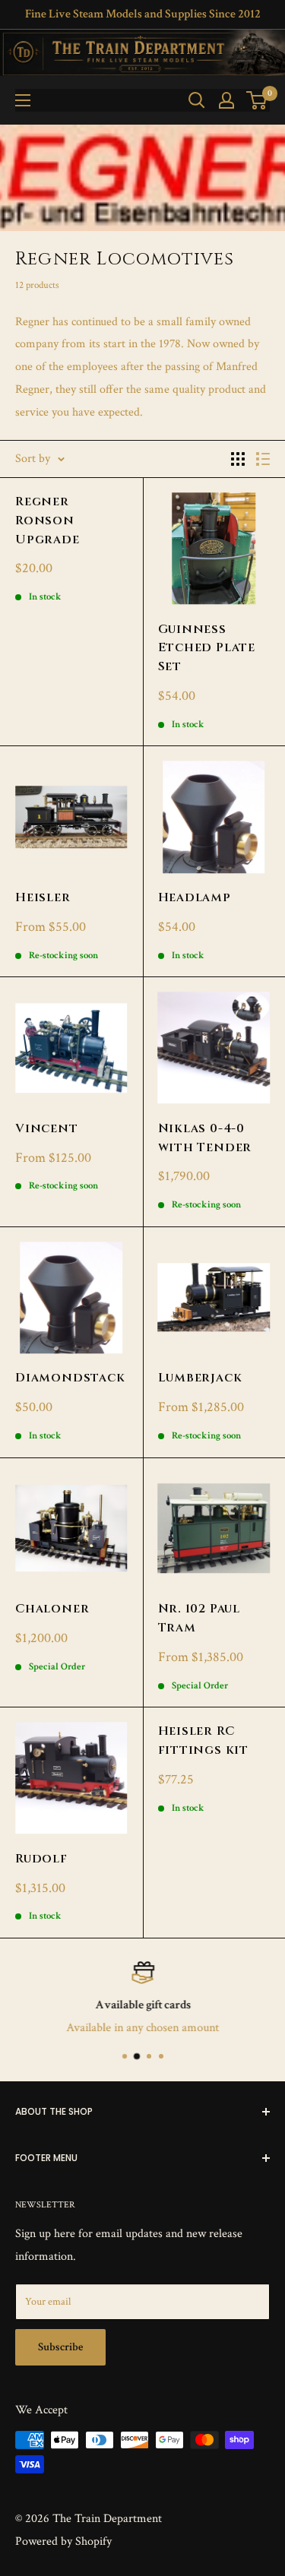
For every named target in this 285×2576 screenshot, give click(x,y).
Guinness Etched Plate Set (207, 648)
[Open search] (197, 100)
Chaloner (52, 1609)
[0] (257, 100)
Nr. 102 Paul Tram (199, 1618)
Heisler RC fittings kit (204, 1741)
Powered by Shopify (63, 2541)
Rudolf (41, 1859)
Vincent (47, 1128)
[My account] (226, 100)
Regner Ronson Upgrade (47, 521)
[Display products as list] (263, 459)
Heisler (43, 897)
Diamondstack (70, 1378)
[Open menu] (23, 100)
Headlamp (195, 897)
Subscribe (60, 2347)
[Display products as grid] (238, 459)
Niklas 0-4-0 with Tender (205, 1138)
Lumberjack (200, 1378)
